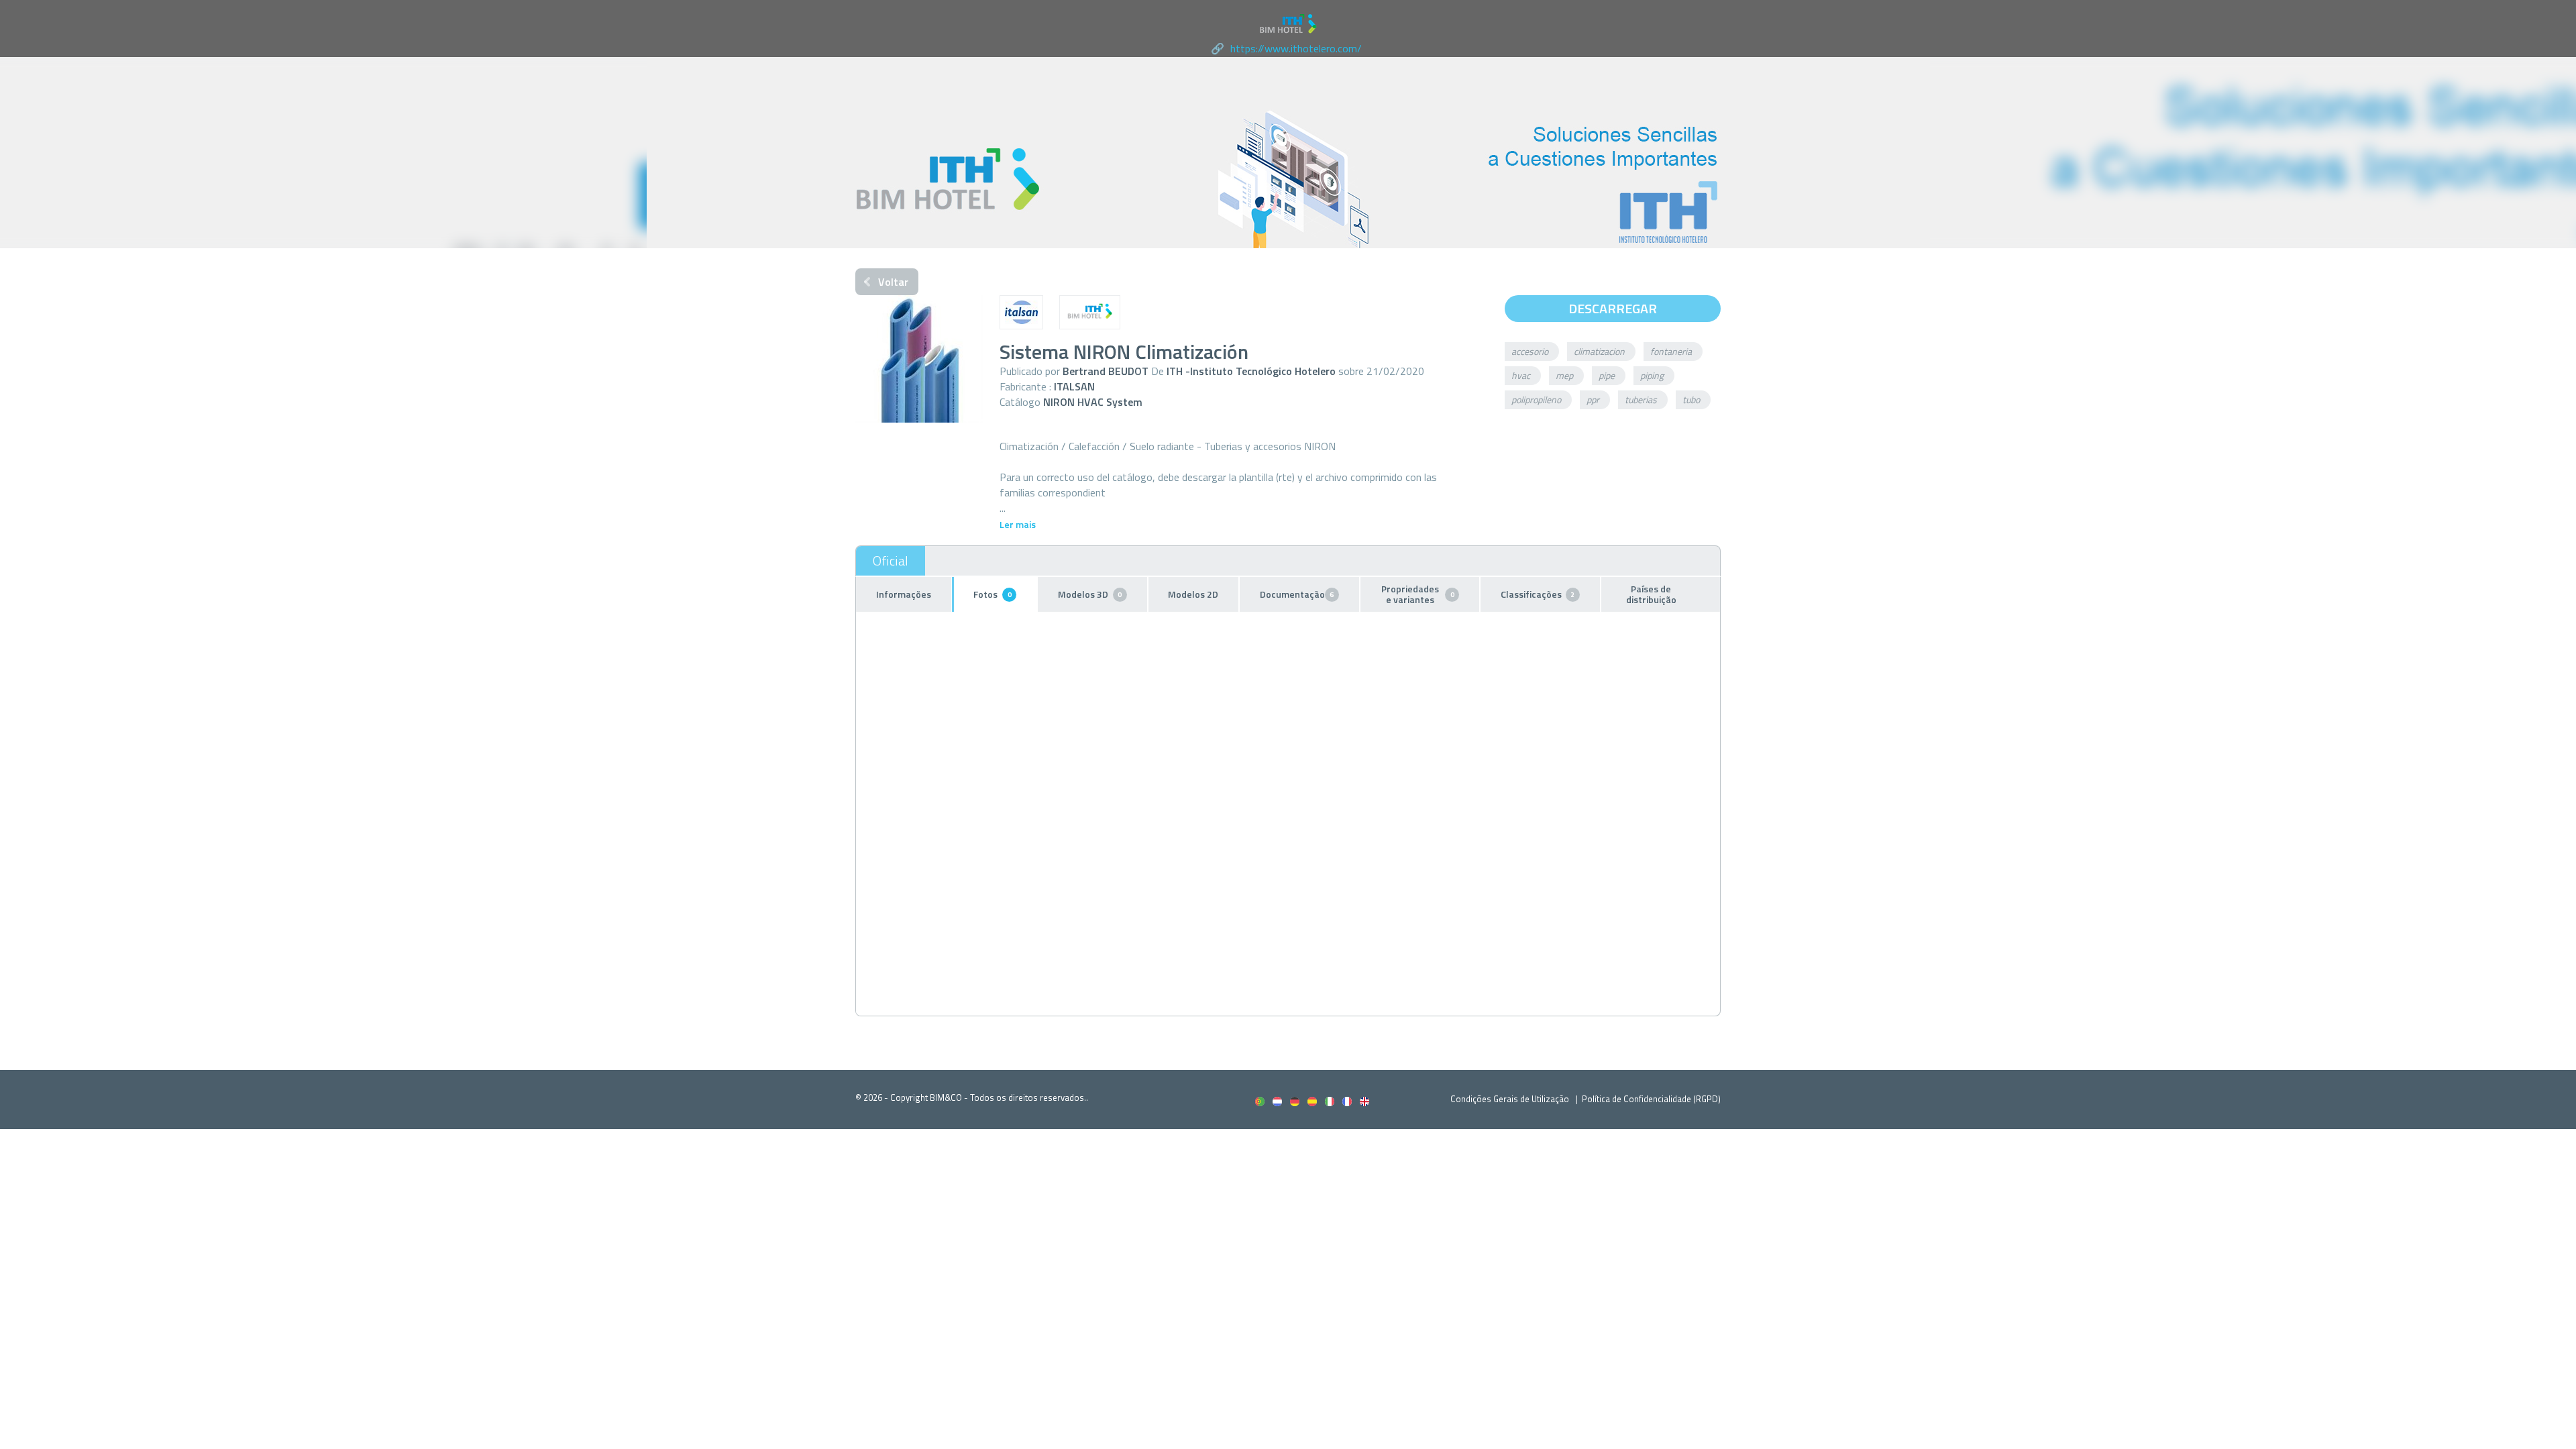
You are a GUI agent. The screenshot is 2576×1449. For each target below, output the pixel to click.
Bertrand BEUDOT (1106, 371)
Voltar (893, 282)
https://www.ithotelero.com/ (1296, 48)
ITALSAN (1074, 386)
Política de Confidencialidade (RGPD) (1651, 1099)
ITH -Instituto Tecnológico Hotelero (1251, 371)
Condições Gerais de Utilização (1511, 1099)
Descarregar (1613, 308)
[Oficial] (891, 561)
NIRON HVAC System (1093, 402)
